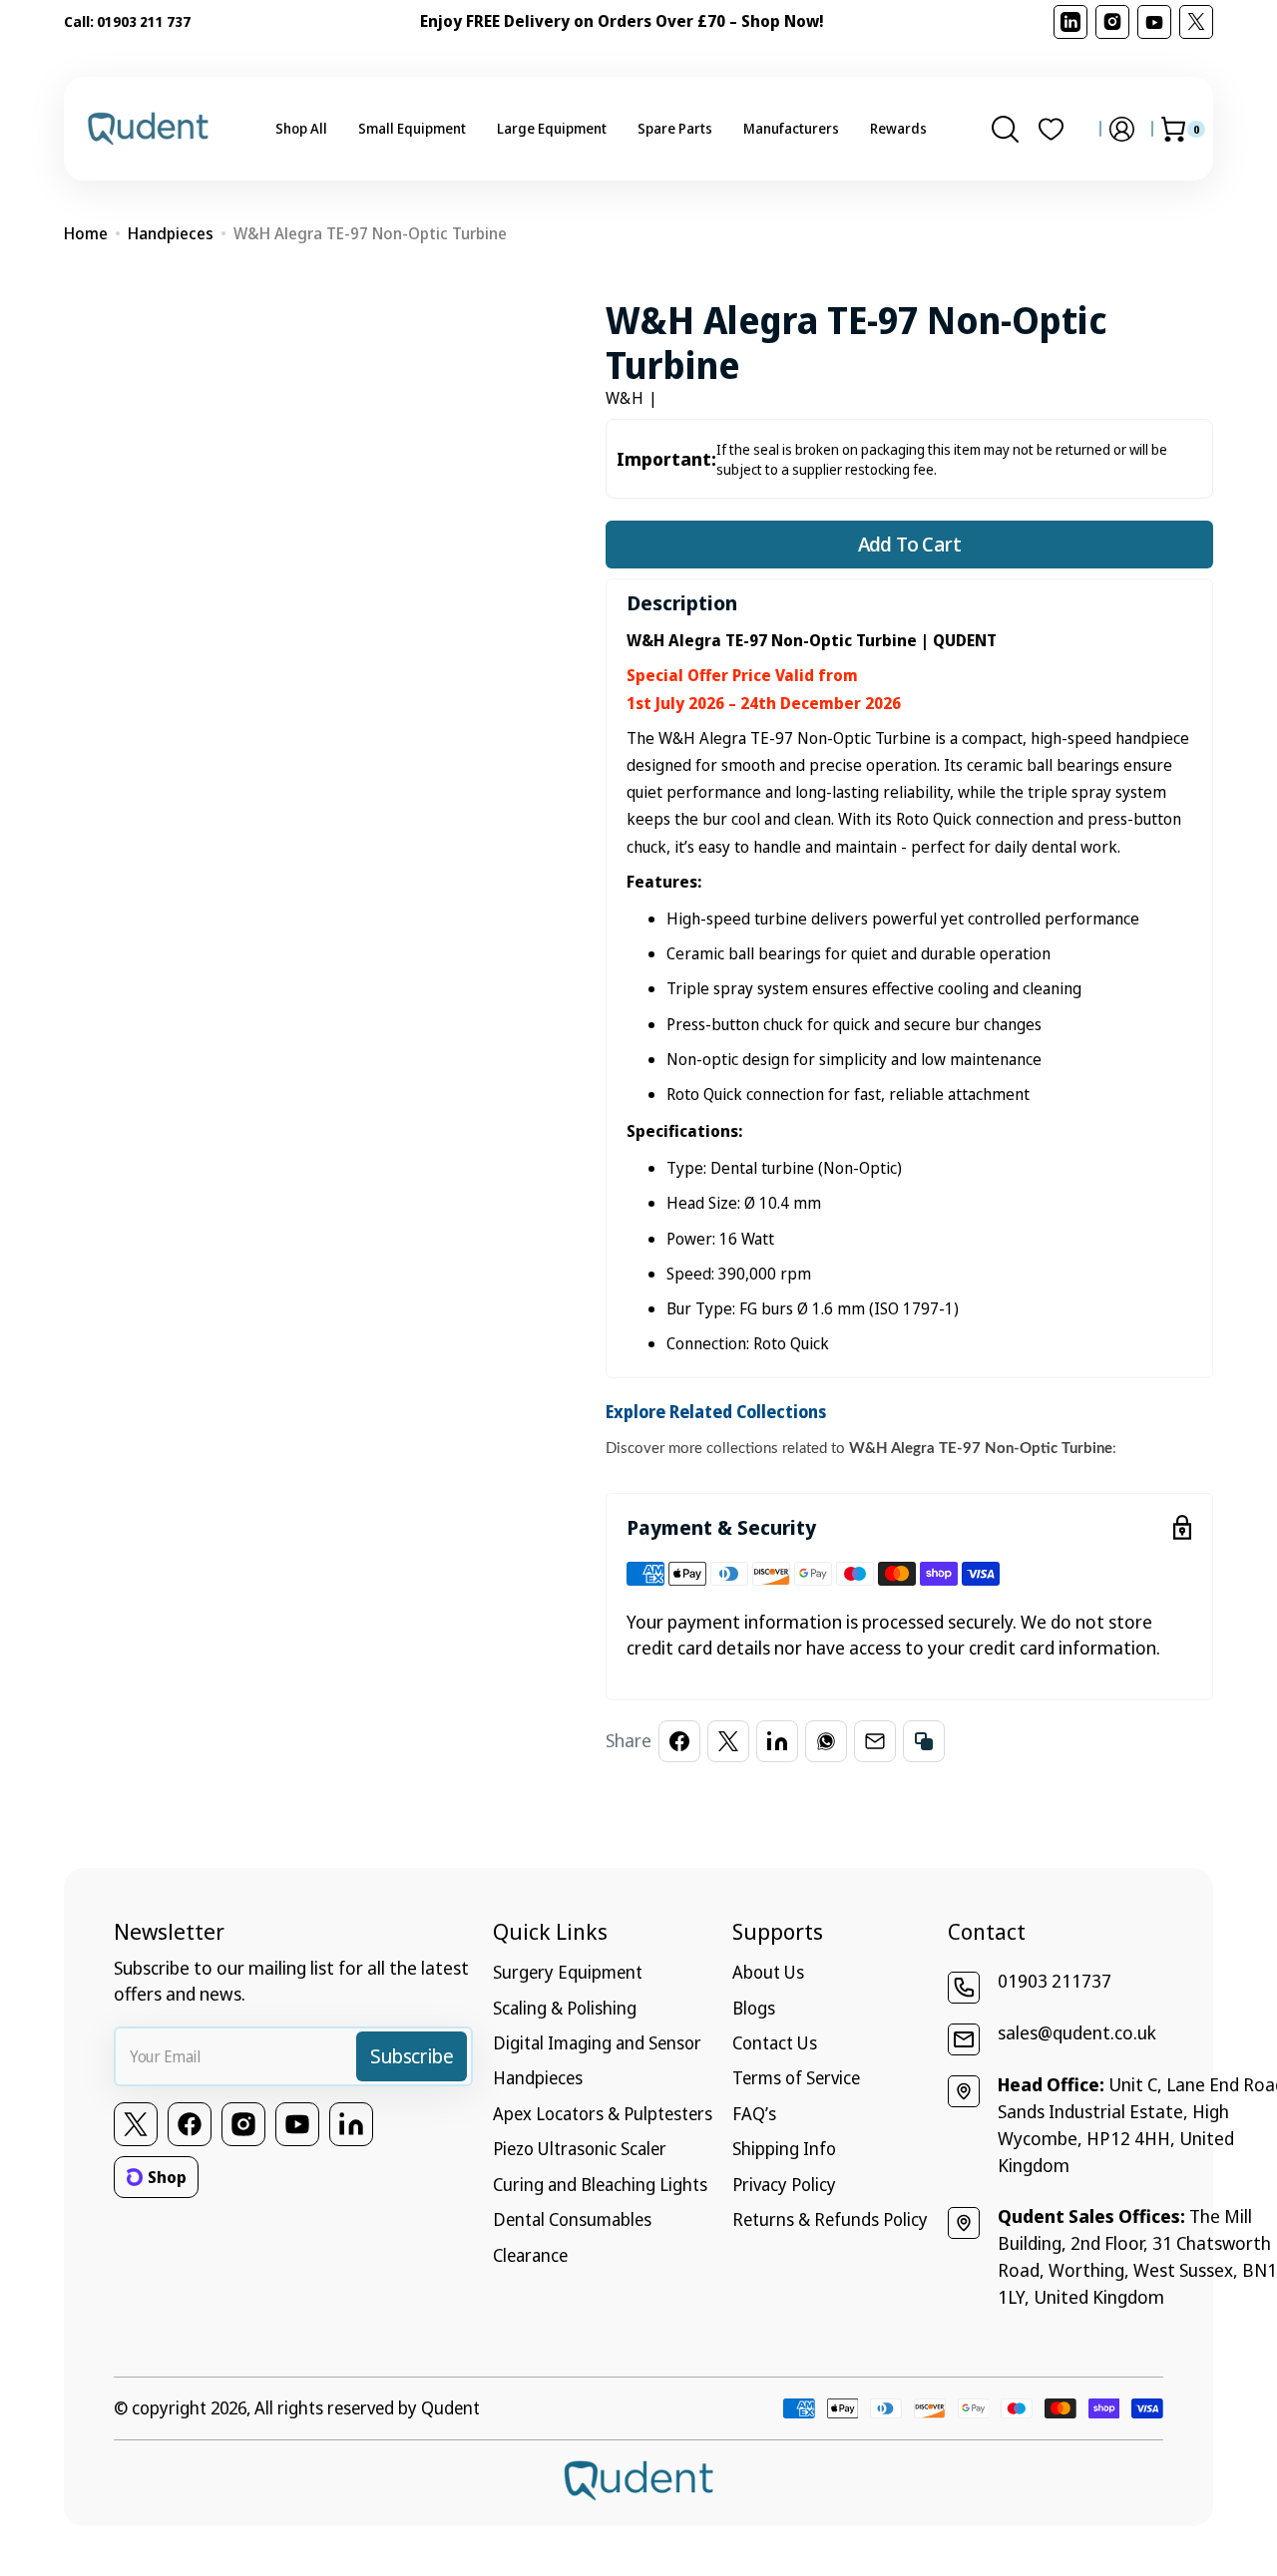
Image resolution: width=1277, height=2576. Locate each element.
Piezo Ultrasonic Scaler (580, 2148)
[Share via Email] (875, 1741)
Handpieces (171, 233)
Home (86, 233)
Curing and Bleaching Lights (600, 2184)
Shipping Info (784, 2148)
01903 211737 (1055, 1981)
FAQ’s (754, 2113)
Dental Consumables (572, 2219)
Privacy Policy (784, 2184)
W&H (625, 398)
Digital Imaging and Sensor (597, 2042)
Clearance (530, 2255)
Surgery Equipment (568, 1972)
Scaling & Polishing (565, 2008)
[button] (1005, 129)
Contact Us (775, 2042)
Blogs (754, 2008)
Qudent (450, 2407)
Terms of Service (796, 2077)
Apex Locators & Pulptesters (603, 2113)
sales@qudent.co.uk (1077, 2032)
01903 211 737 (144, 21)
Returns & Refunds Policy (830, 2219)
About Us (768, 1972)
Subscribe (412, 2056)
